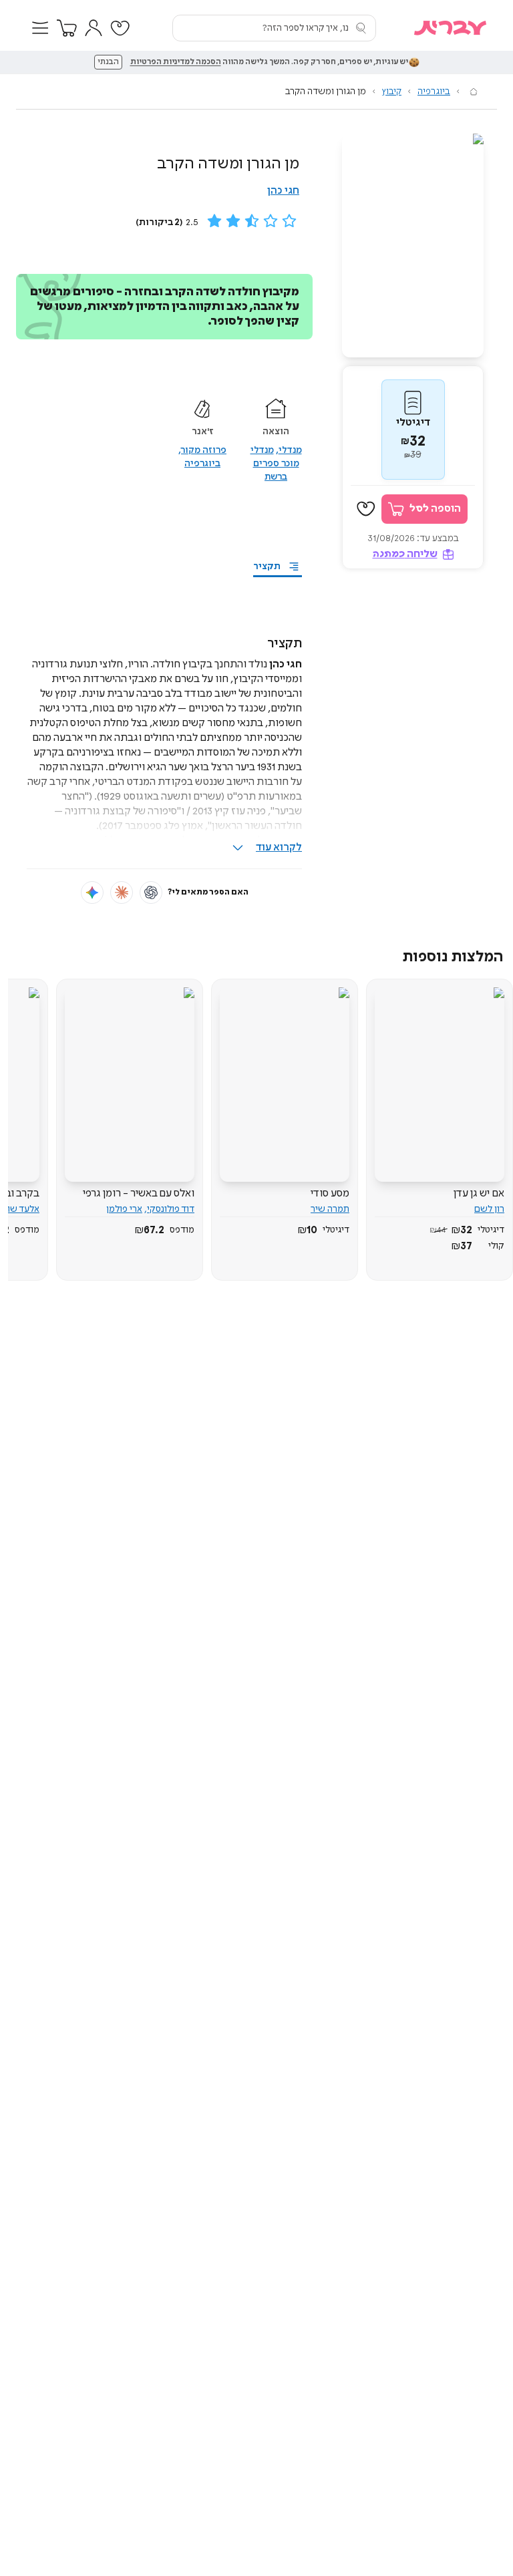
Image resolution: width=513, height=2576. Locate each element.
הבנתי (108, 62)
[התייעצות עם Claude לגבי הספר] (122, 893)
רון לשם (489, 1209)
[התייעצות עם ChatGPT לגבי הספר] (151, 893)
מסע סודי (330, 1193)
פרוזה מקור (204, 450)
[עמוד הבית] (474, 92)
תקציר (267, 567)
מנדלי (290, 450)
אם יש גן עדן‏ (479, 1193)
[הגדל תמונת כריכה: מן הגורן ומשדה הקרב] (413, 246)
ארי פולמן (124, 1209)
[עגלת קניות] (67, 28)
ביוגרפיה (434, 92)
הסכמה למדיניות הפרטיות (176, 62)
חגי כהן (283, 191)
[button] (40, 28)
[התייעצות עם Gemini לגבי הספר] (92, 893)
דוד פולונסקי (171, 1209)
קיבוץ (392, 92)
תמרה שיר (330, 1209)
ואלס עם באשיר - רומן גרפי (139, 1193)
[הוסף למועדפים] (366, 509)
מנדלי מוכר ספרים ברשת (275, 464)
